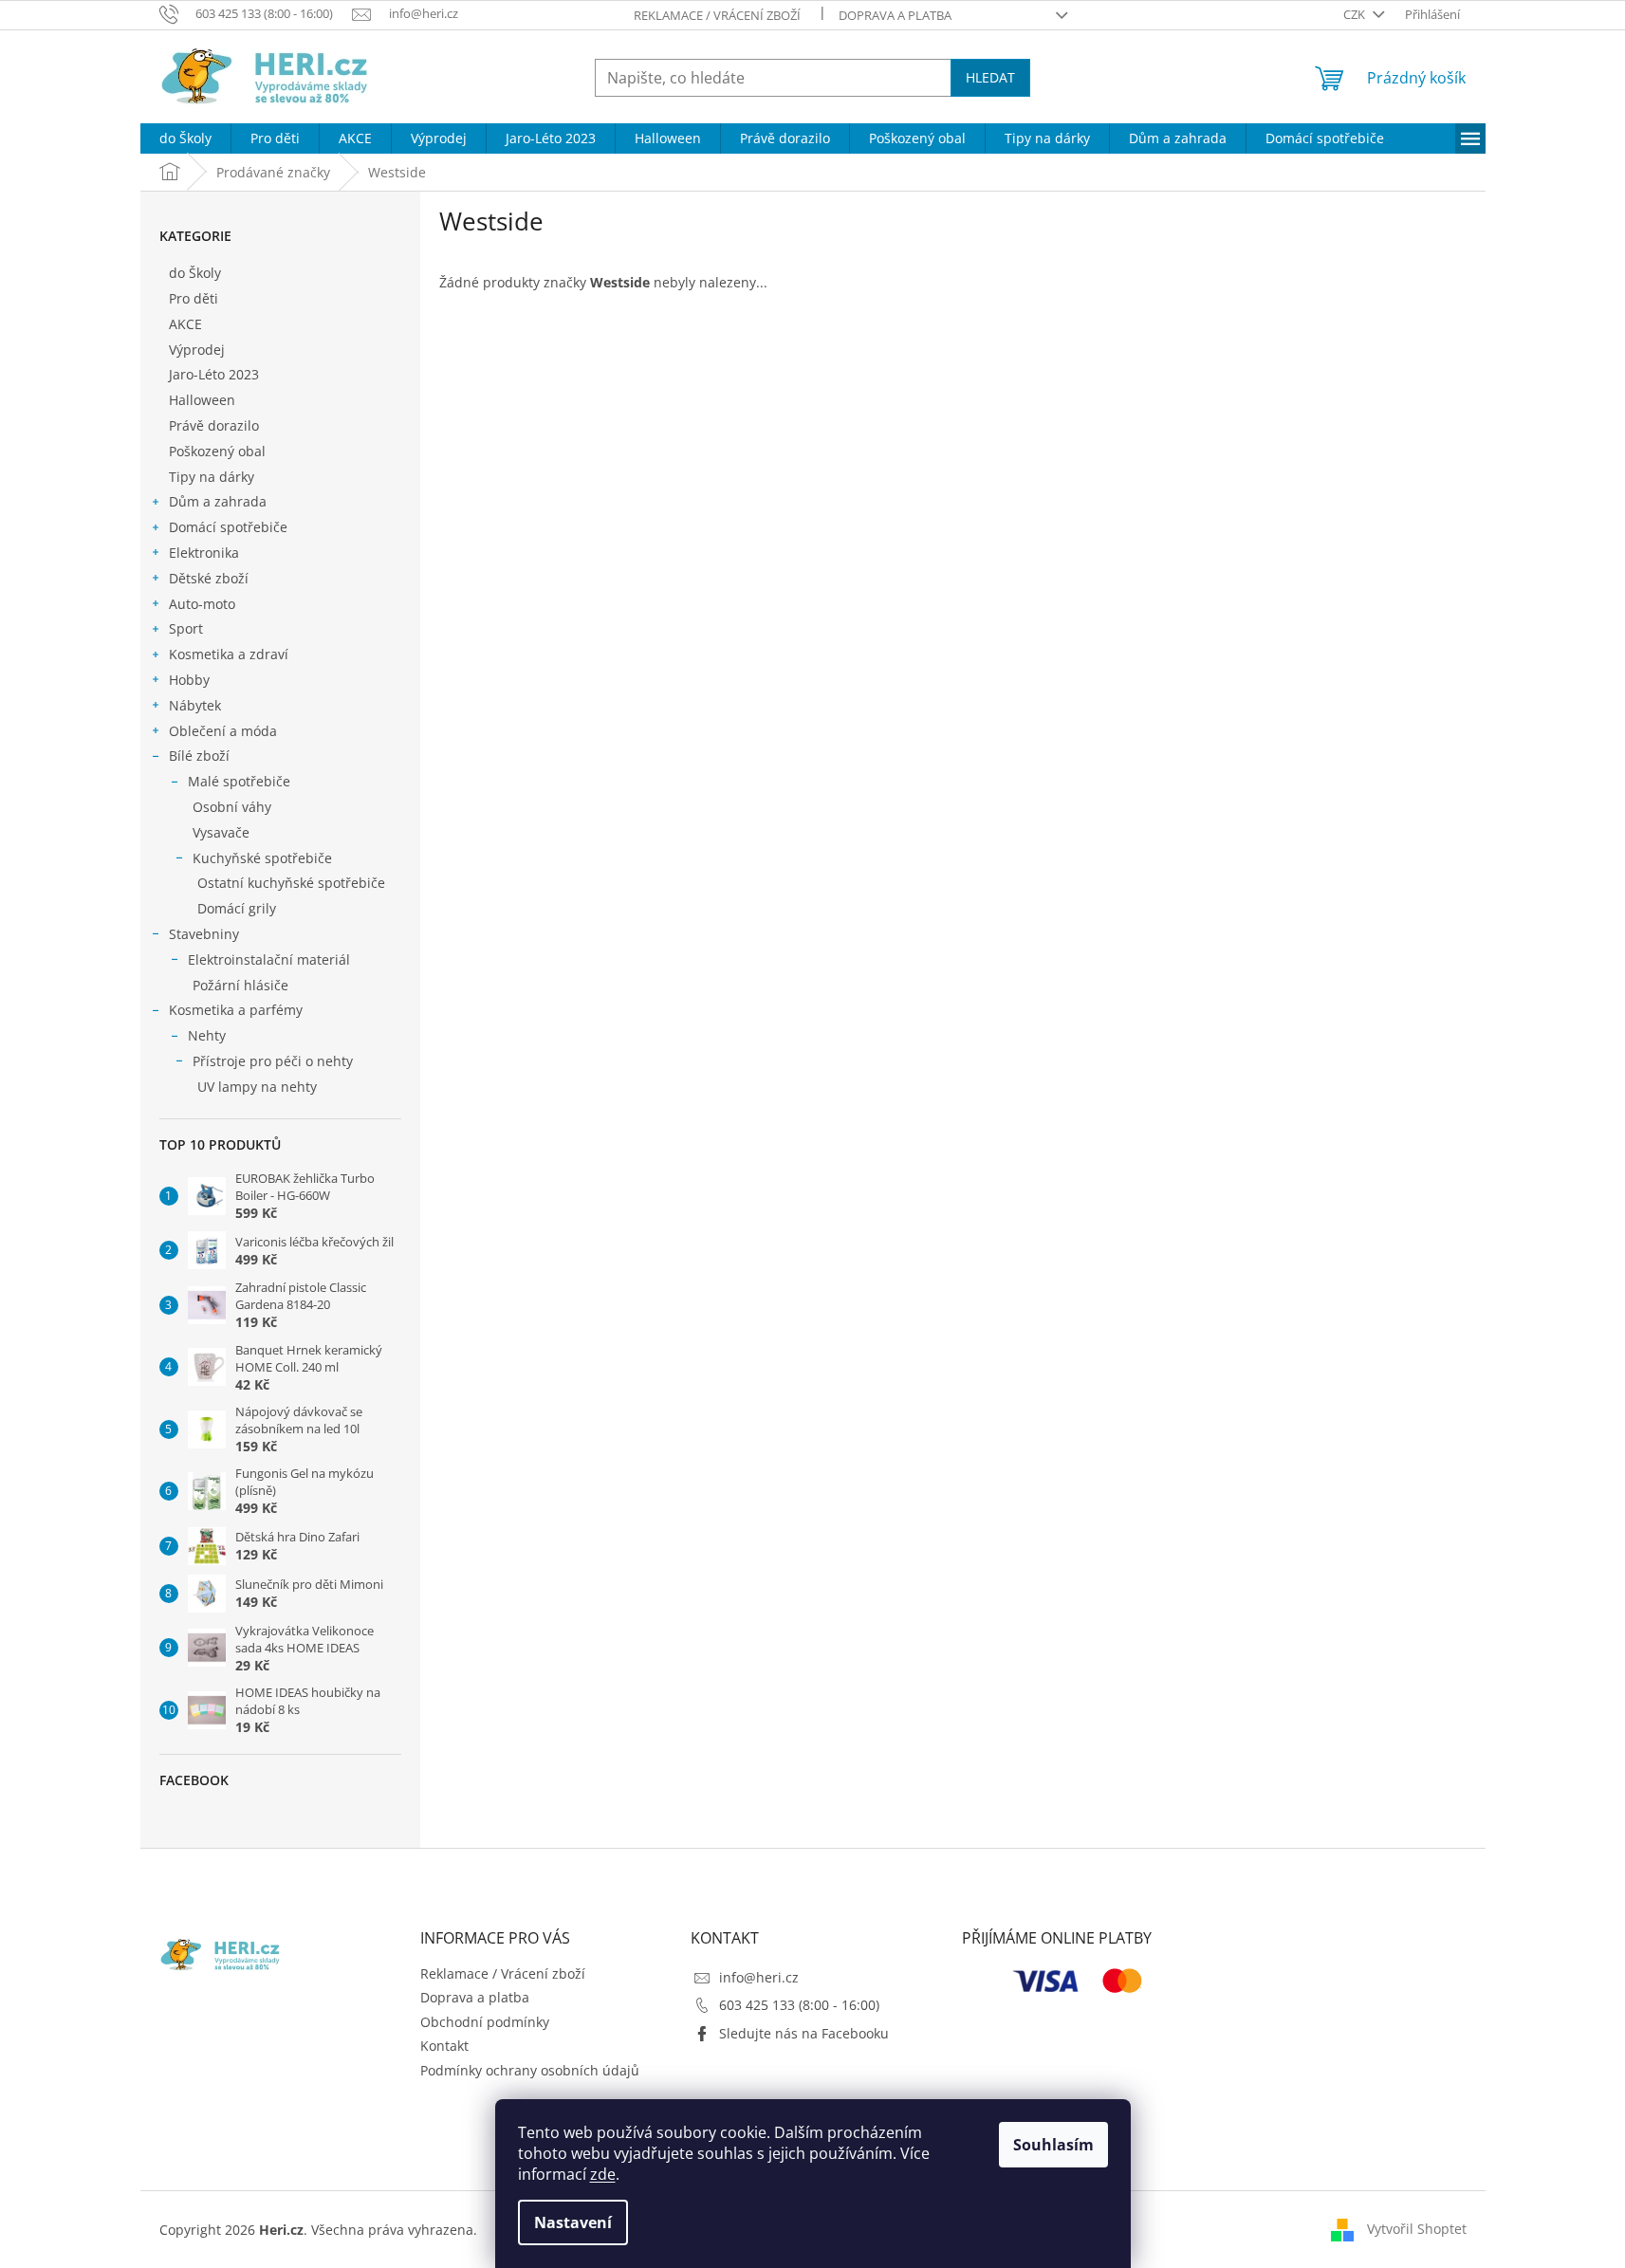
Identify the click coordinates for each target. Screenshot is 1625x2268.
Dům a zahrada (218, 501)
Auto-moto (202, 604)
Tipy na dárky (212, 477)
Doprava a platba (895, 15)
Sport (186, 628)
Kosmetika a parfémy (236, 1010)
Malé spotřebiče (239, 781)
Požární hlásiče (240, 985)
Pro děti (194, 298)
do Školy (195, 273)
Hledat (990, 77)
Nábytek (195, 705)
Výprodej (197, 350)
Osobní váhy (232, 807)
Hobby (189, 680)
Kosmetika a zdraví (229, 654)
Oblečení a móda (223, 731)
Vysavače (221, 832)
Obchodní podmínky (485, 2022)
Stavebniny (204, 934)
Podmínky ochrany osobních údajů (530, 2070)
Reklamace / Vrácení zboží (717, 15)
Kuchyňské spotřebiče (262, 858)
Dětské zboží (209, 578)
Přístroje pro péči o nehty (273, 1061)
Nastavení (573, 2222)
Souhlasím (1053, 2145)
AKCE (185, 324)
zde (603, 2174)
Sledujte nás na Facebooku (804, 2033)
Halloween (202, 400)
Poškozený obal (217, 451)
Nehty (207, 1035)
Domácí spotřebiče (228, 527)
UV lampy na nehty (257, 1087)
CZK (1356, 14)
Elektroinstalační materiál (269, 959)
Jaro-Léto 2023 (214, 374)
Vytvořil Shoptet (1417, 2229)
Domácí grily (237, 908)
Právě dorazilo (214, 425)
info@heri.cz (759, 1977)
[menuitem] (185, 138)
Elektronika (204, 553)
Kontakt (444, 2046)
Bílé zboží (199, 756)
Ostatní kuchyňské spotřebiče (291, 883)
